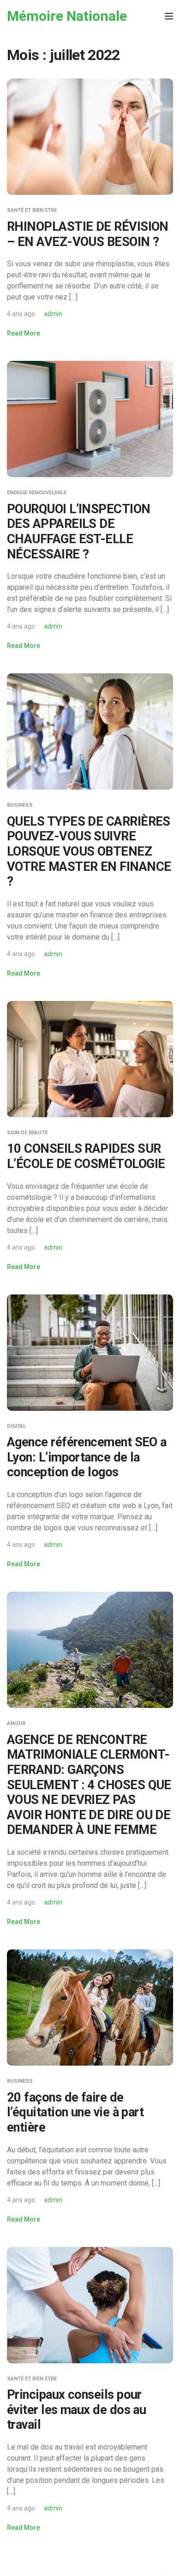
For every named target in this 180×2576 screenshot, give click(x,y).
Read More (24, 333)
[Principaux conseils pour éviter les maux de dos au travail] (90, 2304)
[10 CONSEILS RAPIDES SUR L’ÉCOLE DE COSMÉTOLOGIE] (90, 1058)
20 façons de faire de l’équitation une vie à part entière (75, 2112)
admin (53, 314)
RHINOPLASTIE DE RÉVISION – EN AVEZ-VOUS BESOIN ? (88, 234)
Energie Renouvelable (37, 493)
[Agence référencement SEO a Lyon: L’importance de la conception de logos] (90, 1352)
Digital (16, 1426)
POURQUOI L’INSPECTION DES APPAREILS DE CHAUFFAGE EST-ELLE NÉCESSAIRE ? (79, 532)
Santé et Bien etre (32, 210)
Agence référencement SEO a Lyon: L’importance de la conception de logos (87, 1457)
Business (20, 805)
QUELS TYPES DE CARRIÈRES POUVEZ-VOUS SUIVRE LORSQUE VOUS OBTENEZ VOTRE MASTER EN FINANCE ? (89, 852)
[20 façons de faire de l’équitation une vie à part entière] (90, 2007)
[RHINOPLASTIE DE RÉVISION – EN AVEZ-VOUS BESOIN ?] (90, 136)
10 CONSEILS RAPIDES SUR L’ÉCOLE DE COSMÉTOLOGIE (86, 1156)
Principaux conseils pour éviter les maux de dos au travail (76, 2410)
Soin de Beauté (27, 1133)
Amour (16, 1723)
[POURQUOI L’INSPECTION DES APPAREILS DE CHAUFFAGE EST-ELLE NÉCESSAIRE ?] (90, 418)
